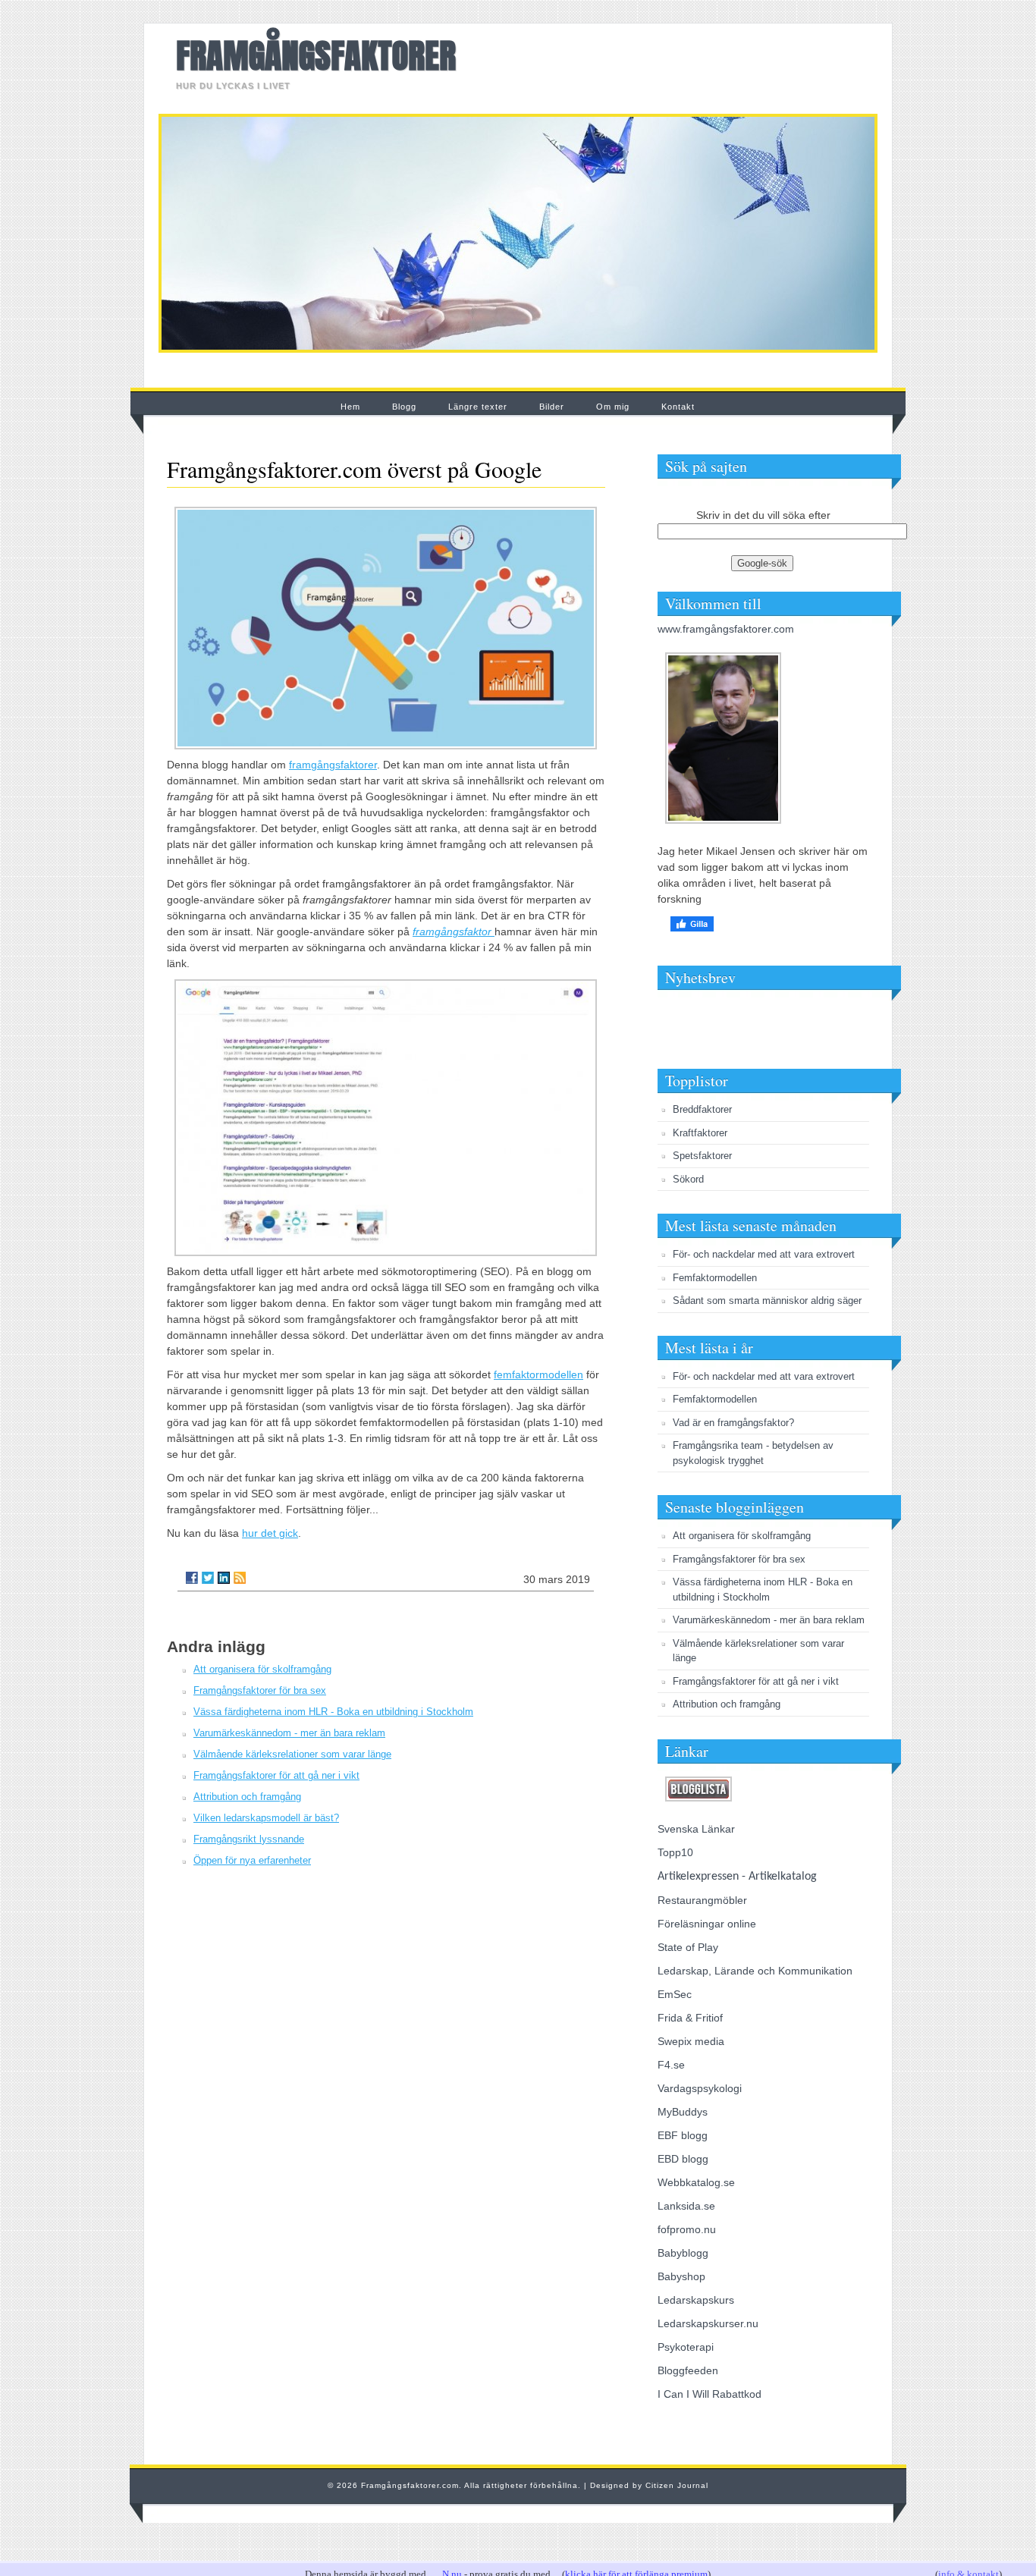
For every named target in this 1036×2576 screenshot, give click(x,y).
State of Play (688, 1947)
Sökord (688, 1179)
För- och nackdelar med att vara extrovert (764, 1254)
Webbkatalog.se (696, 2182)
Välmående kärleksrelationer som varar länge (292, 1754)
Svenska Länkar (696, 1829)
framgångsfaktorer (333, 765)
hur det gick (270, 1533)
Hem (350, 407)
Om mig (613, 407)
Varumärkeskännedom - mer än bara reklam (289, 1733)
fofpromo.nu (687, 2229)
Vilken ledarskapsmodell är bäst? (266, 1818)
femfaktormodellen (538, 1374)
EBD (668, 2159)
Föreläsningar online (707, 1924)
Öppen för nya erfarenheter (252, 1860)
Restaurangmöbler (702, 1900)
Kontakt (678, 407)
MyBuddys (683, 2112)
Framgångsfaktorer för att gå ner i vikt (276, 1775)
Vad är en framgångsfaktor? (733, 1423)
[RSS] (240, 1578)
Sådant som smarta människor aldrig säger (767, 1301)
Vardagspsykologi (700, 2088)
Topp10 (675, 1852)
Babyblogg (683, 2253)
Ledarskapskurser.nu (708, 2323)
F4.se (671, 2065)
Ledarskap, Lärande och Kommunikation (755, 1971)
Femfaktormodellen (715, 1278)
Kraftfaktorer (700, 1133)
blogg (694, 2135)
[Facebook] (192, 1578)
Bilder (552, 407)
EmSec (675, 1994)
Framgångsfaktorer (316, 55)
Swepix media (691, 2041)
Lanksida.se (686, 2206)
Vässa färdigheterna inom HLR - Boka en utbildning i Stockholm (333, 1712)
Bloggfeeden (688, 2370)
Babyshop (681, 2276)
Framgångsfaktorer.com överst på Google (354, 469)
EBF (668, 2135)
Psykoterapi (686, 2347)
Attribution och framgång (247, 1797)
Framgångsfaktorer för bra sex (260, 1690)
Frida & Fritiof (690, 2018)
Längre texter (478, 407)
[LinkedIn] (224, 1578)
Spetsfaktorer (702, 1156)
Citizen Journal (677, 2485)
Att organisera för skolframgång (262, 1669)
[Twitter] (208, 1578)
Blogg (404, 407)
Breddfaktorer (702, 1109)
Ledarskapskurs (696, 2300)
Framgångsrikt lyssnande (249, 1839)
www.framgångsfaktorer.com (726, 629)
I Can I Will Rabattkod (710, 2394)
